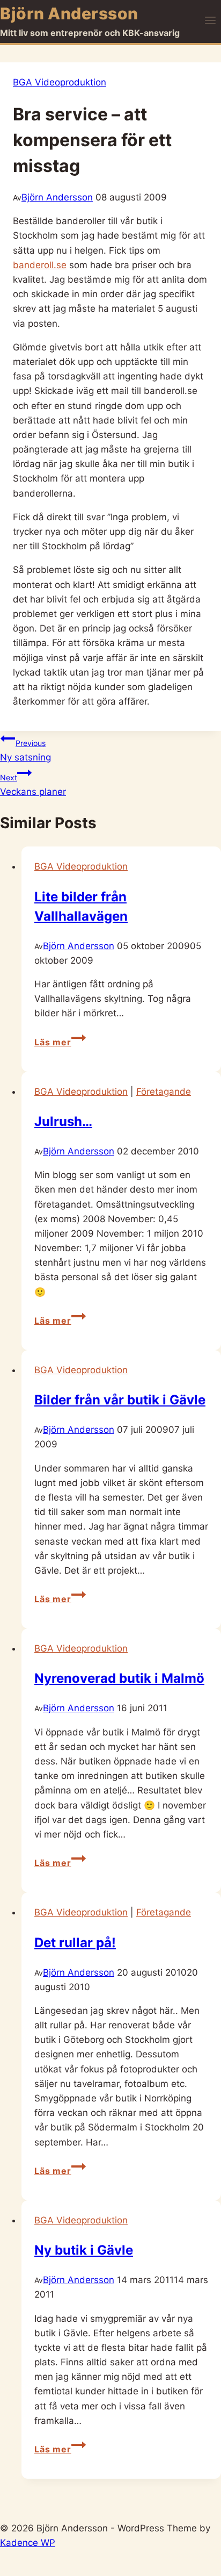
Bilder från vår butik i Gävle (120, 1400)
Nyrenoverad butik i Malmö (119, 1678)
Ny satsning (25, 751)
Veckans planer (33, 785)
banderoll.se (40, 265)
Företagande (164, 1092)
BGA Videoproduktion (60, 82)
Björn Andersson (57, 197)
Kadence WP (28, 2543)
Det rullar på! (75, 1943)
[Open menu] (210, 21)
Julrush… (63, 1121)
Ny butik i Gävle (84, 2250)
